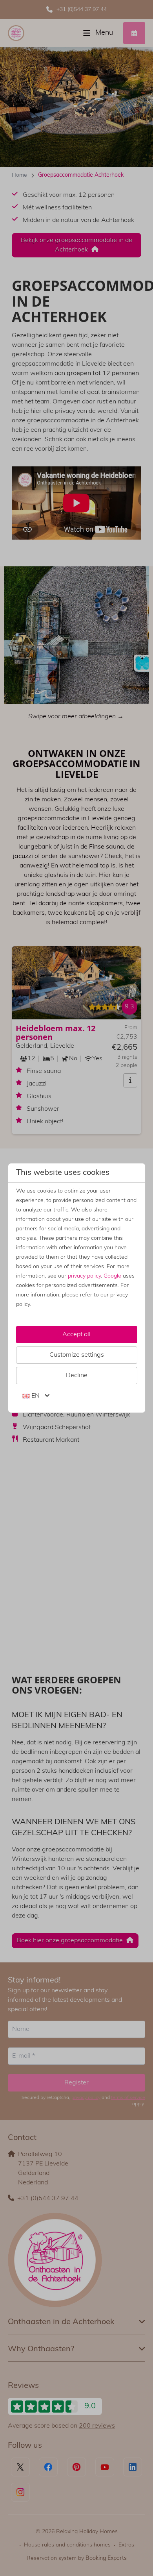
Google (112, 1276)
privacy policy (84, 1276)
